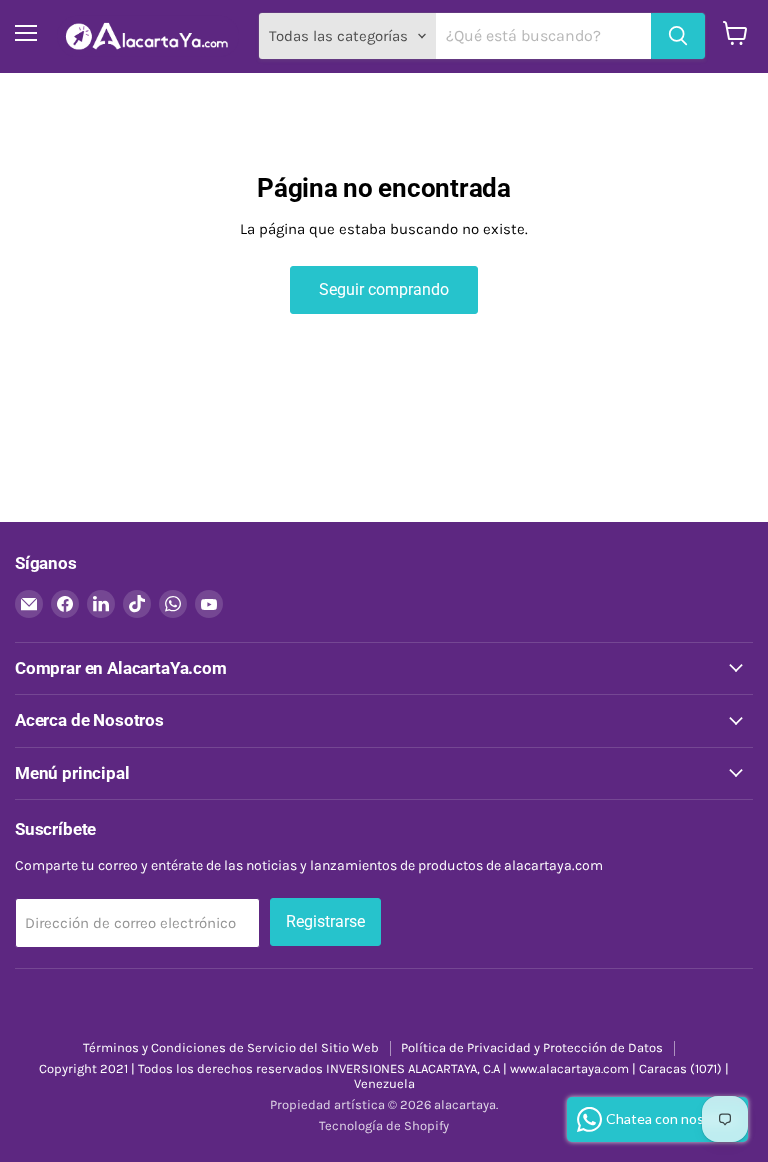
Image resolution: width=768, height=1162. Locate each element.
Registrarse (325, 921)
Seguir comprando (384, 289)
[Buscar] (678, 36)
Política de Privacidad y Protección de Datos (532, 1047)
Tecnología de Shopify (384, 1125)
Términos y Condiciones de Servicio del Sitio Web (231, 1047)
